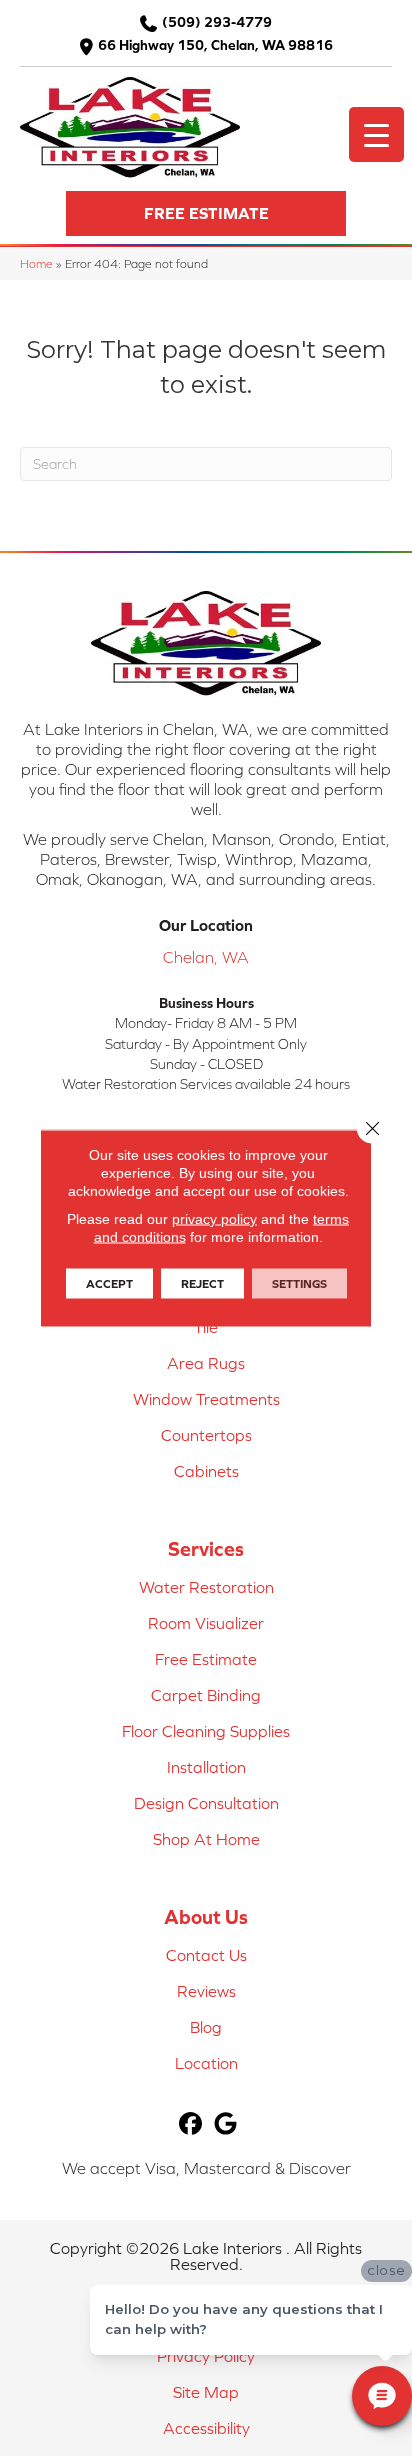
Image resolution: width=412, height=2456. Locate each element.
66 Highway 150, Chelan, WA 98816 (215, 45)
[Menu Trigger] (376, 134)
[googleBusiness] (225, 2124)
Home (36, 263)
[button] (206, 213)
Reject (202, 1284)
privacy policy (214, 1219)
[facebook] (190, 2124)
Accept (109, 1284)
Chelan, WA (206, 957)
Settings (299, 1284)
